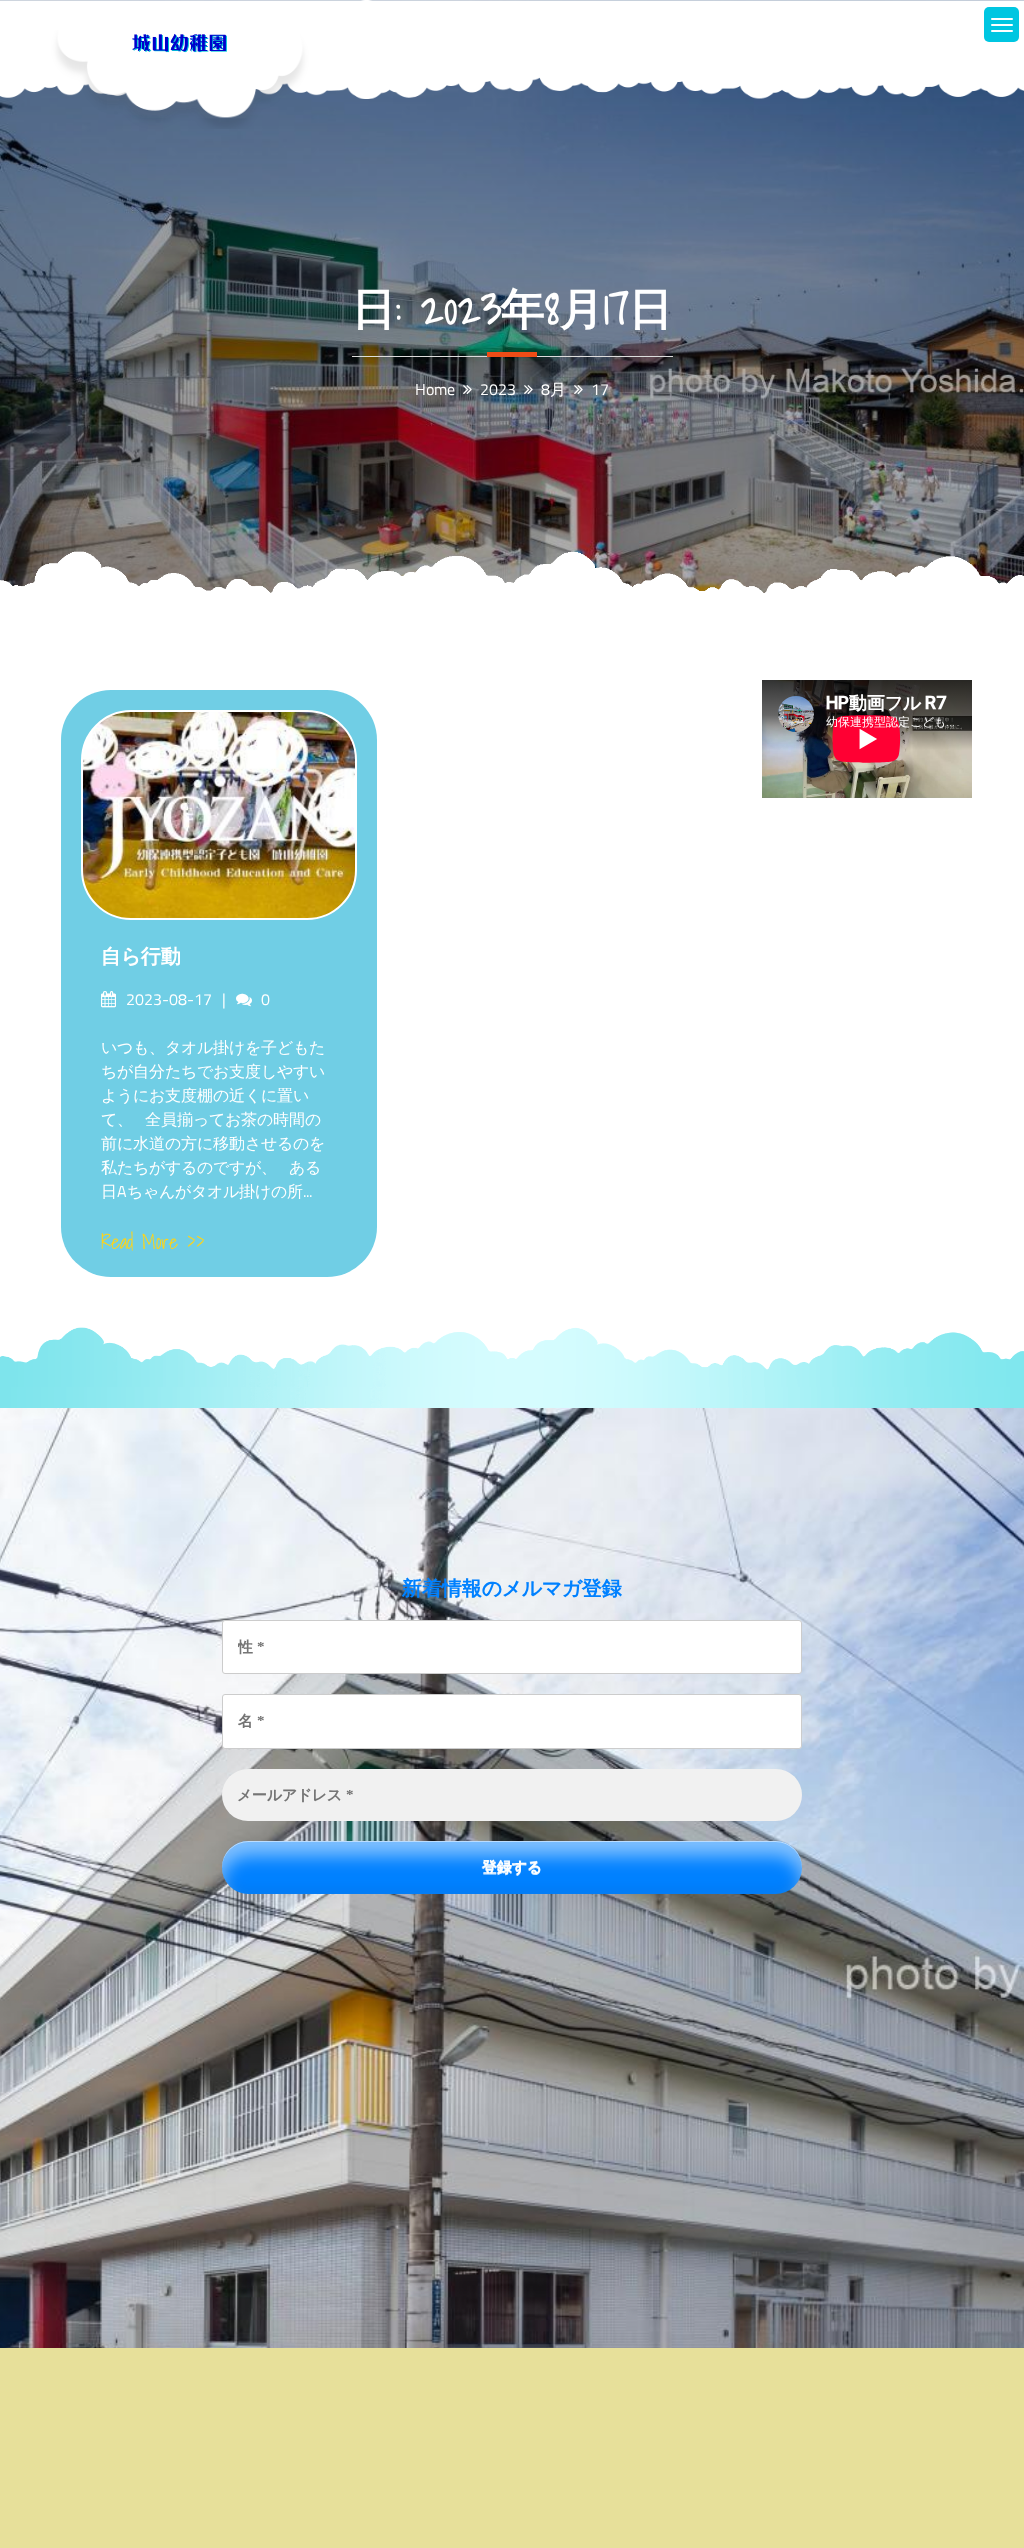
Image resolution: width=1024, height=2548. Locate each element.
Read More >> (153, 1242)
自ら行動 (141, 956)
